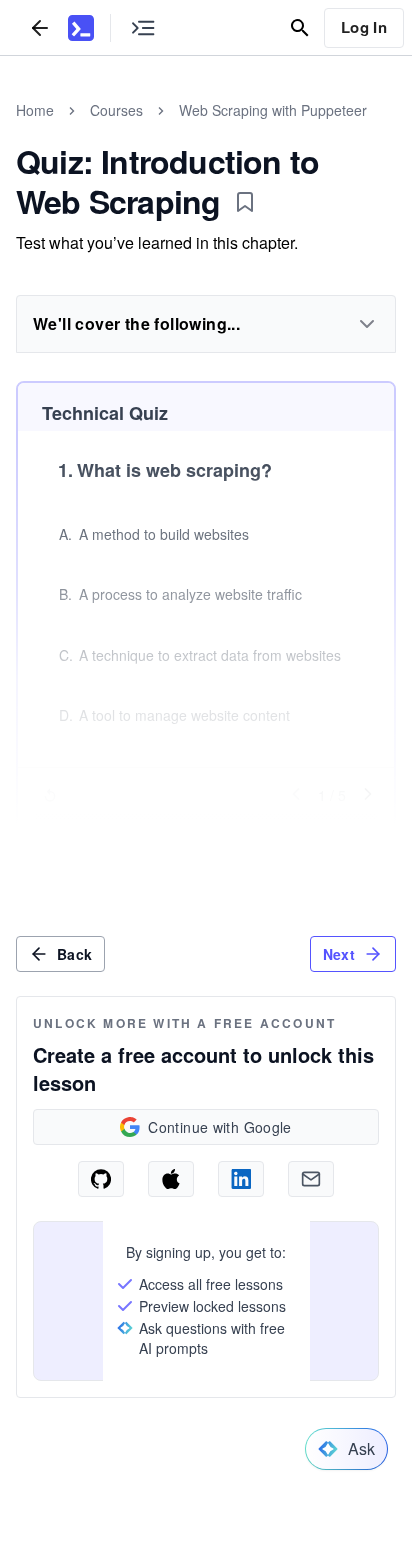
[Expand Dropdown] (367, 324)
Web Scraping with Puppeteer (273, 110)
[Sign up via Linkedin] (241, 1179)
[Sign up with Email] (311, 1179)
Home (35, 110)
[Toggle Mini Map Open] (143, 27)
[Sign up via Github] (101, 1179)
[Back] (40, 27)
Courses (116, 110)
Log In (364, 27)
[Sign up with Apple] (171, 1179)
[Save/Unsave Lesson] (245, 202)
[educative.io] (81, 28)
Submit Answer (206, 834)
